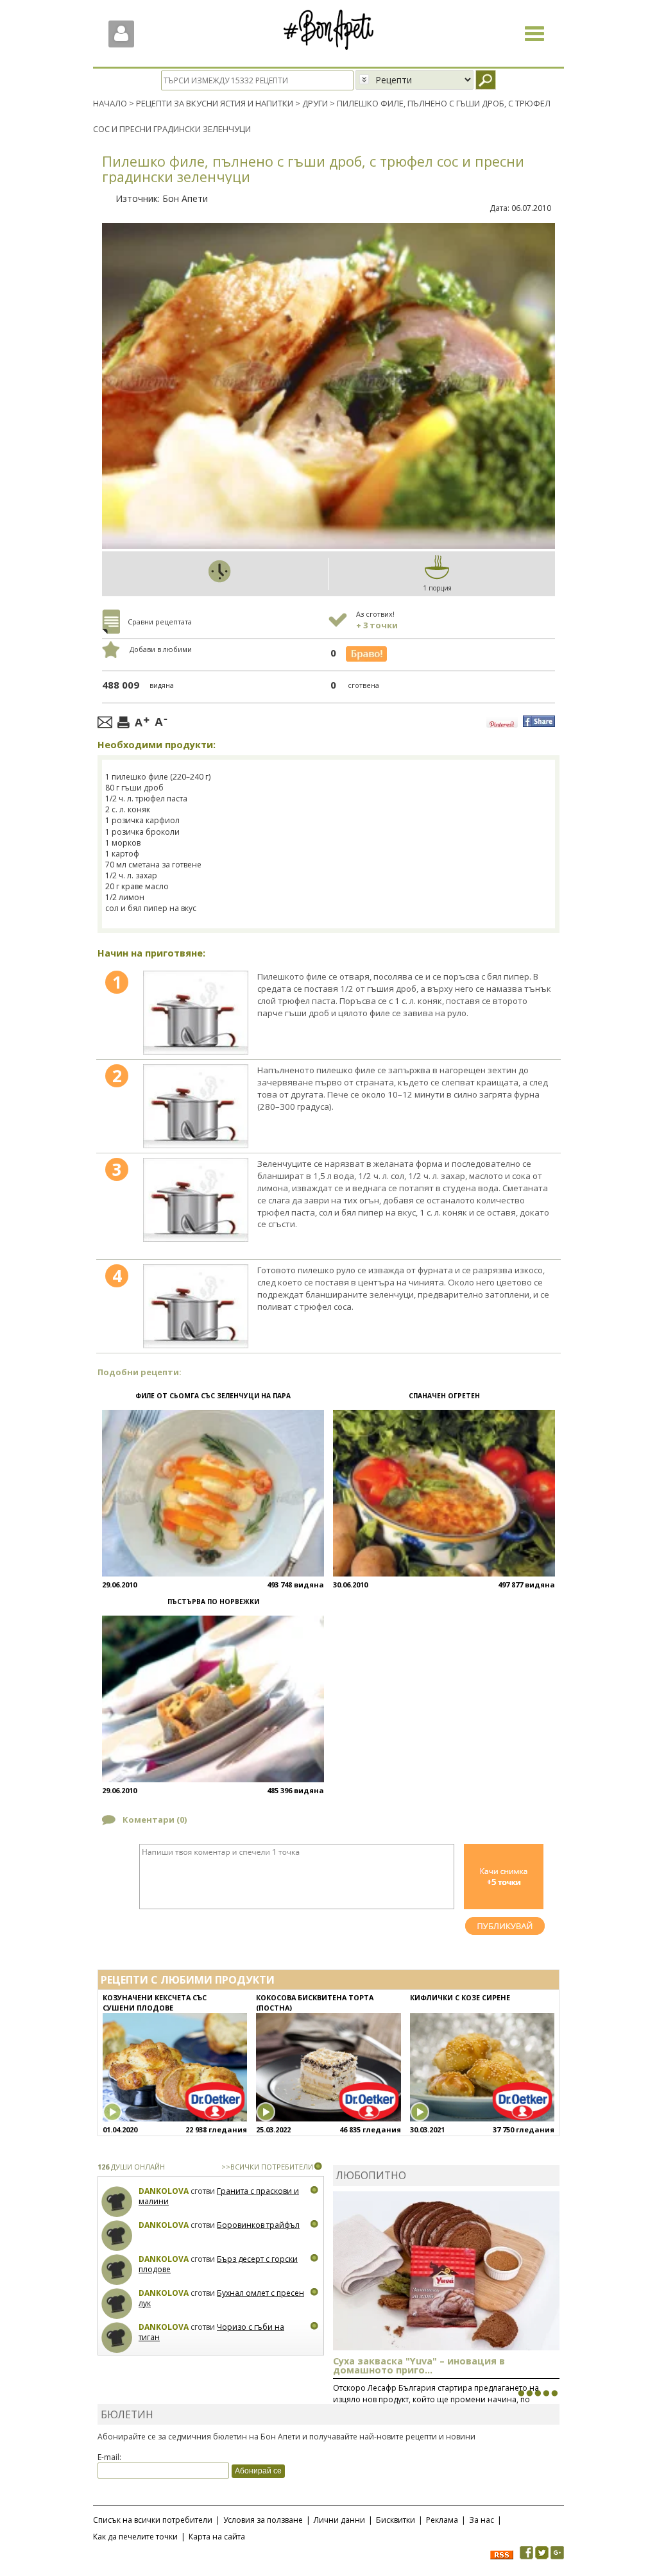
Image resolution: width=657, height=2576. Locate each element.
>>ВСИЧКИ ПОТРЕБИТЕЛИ (267, 2167)
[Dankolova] (117, 2202)
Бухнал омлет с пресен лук (221, 2298)
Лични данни (339, 2520)
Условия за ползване (263, 2520)
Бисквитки (396, 2520)
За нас (482, 2520)
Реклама (442, 2520)
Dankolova (164, 2191)
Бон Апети (185, 198)
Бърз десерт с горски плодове (218, 2264)
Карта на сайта (217, 2537)
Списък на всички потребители (153, 2520)
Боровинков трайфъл (258, 2225)
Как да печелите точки (135, 2537)
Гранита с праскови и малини (219, 2196)
